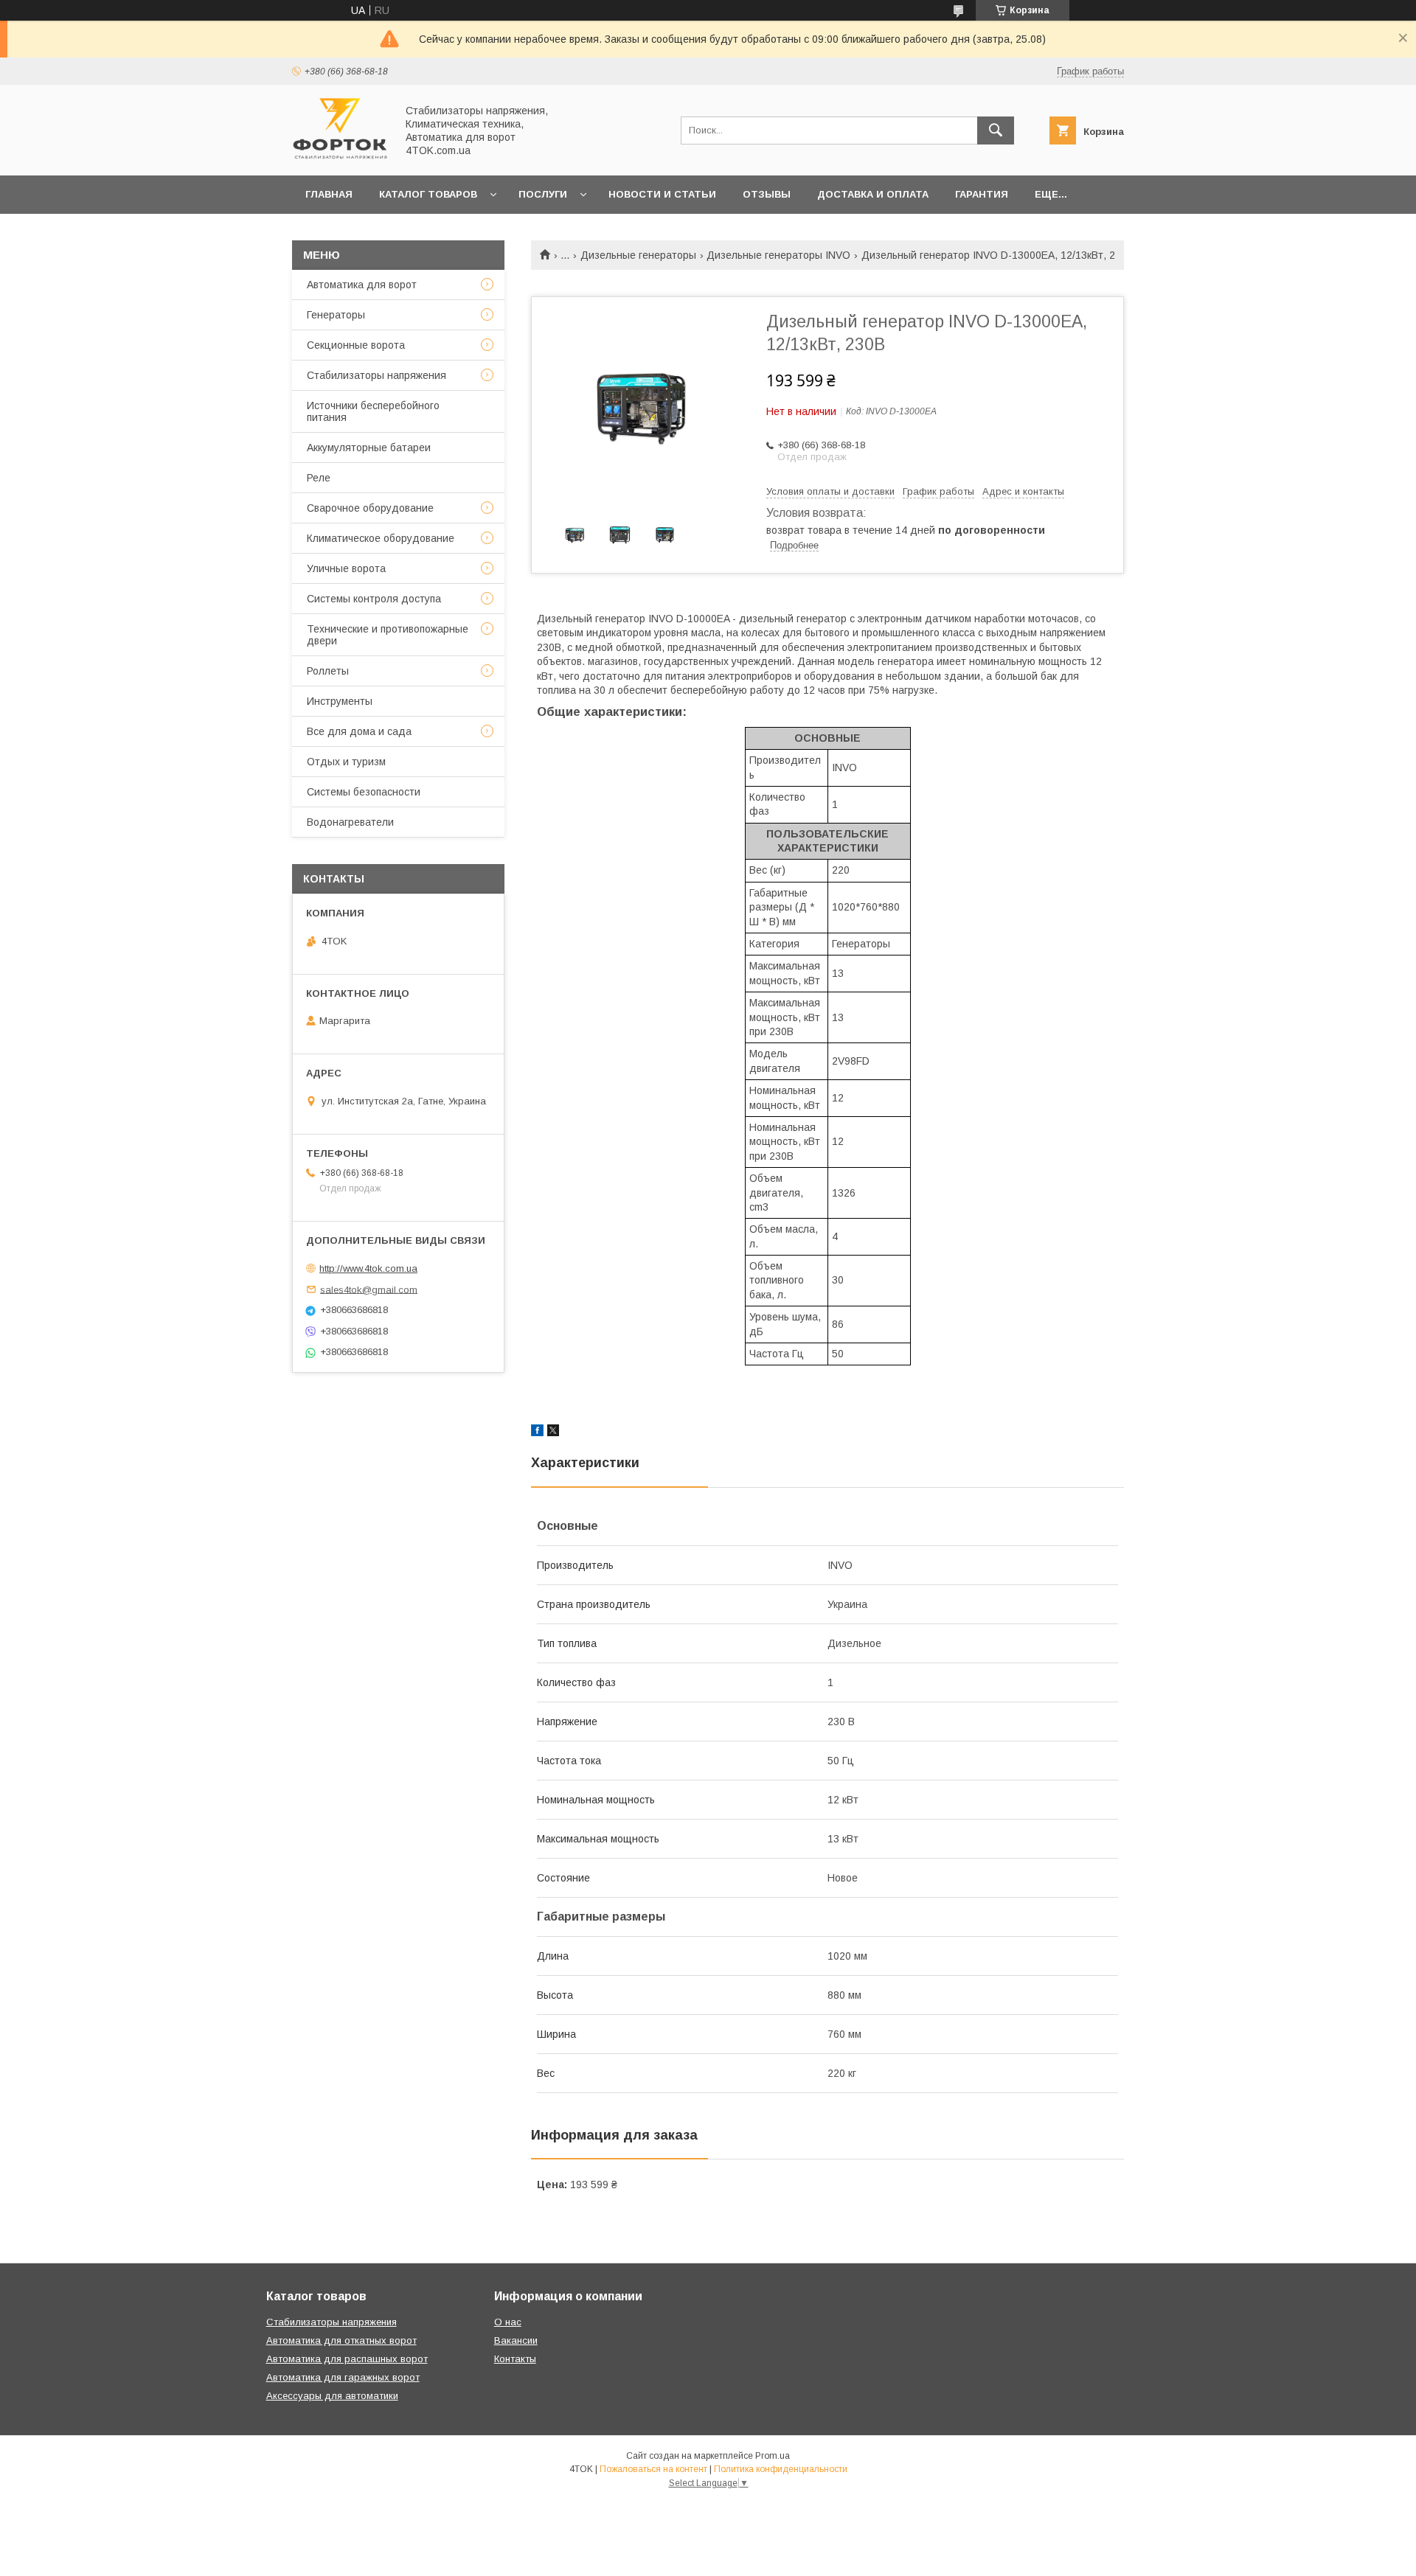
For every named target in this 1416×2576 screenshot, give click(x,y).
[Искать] (996, 130)
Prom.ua (773, 2456)
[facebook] (537, 1433)
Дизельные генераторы (638, 255)
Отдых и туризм (346, 762)
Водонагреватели (350, 822)
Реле (319, 478)
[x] (553, 1433)
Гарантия (982, 194)
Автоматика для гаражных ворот (343, 2377)
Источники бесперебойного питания (373, 411)
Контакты (515, 2359)
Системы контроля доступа (374, 599)
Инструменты (340, 701)
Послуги (543, 194)
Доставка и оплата (873, 194)
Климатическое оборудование (381, 538)
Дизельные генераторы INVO (778, 255)
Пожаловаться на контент (653, 2469)
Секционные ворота (356, 345)
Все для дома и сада (359, 731)
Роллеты (328, 671)
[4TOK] (340, 156)
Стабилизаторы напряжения (376, 375)
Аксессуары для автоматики (332, 2396)
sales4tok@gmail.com (369, 1289)
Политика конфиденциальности (781, 2469)
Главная (329, 194)
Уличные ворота (346, 568)
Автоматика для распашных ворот (347, 2359)
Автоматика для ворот (362, 285)
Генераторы (336, 315)
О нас (508, 2322)
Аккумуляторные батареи (369, 448)
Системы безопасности (364, 792)
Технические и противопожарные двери (388, 635)
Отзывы (767, 194)
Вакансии (516, 2340)
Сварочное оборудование (370, 508)
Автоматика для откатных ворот (341, 2340)
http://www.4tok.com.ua (368, 1268)
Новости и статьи (662, 194)
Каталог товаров (428, 194)
